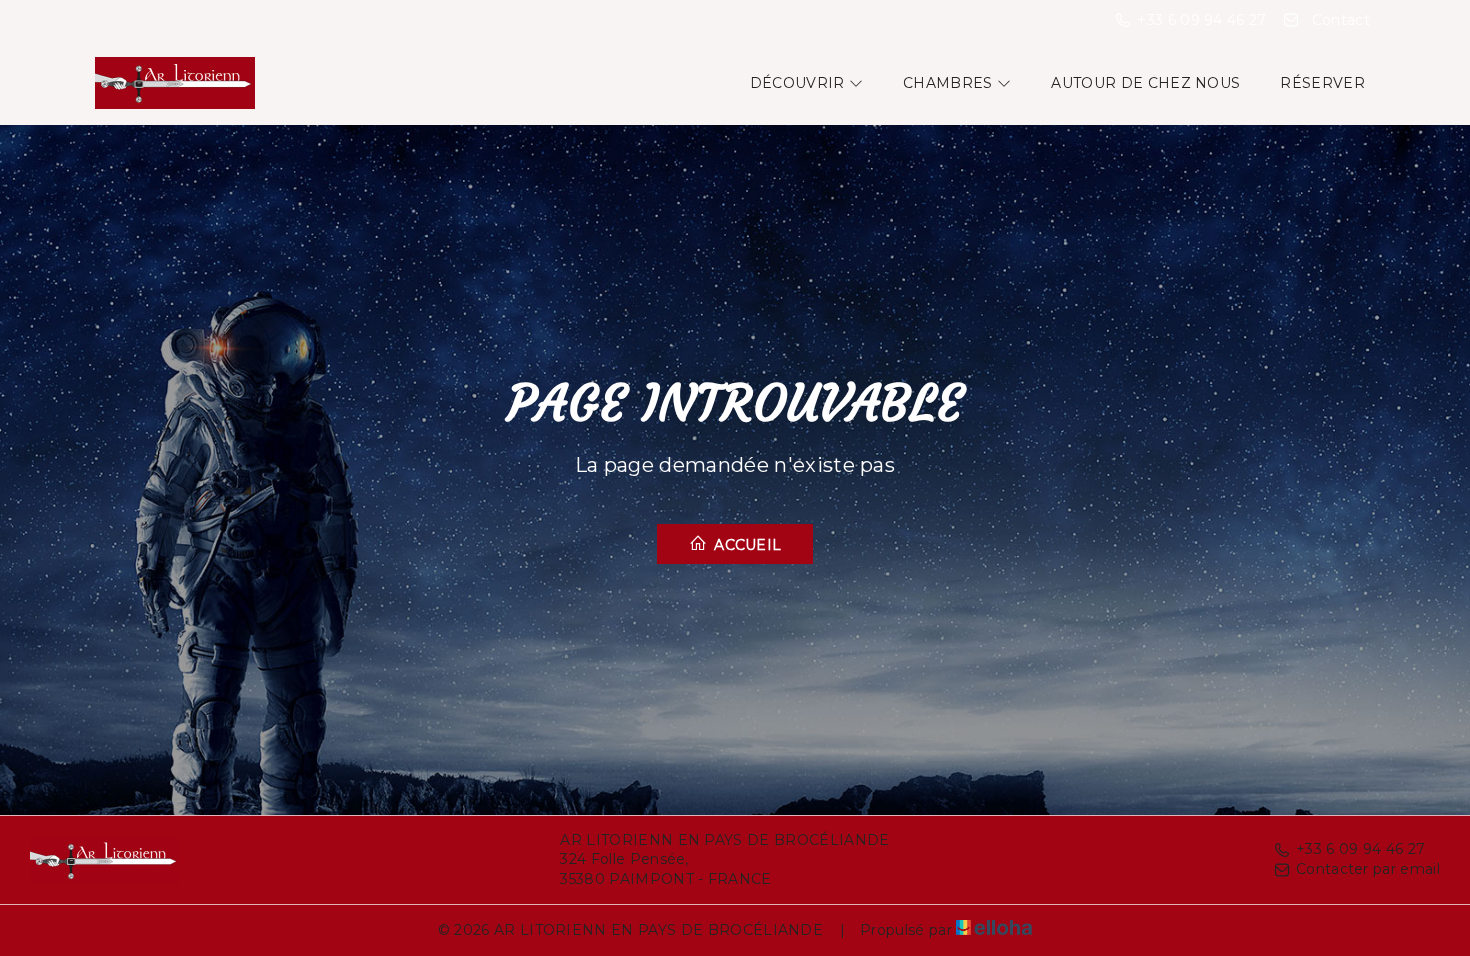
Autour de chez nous (1145, 83)
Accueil (746, 545)
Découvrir (799, 83)
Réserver (1322, 83)
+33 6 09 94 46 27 (1360, 849)
